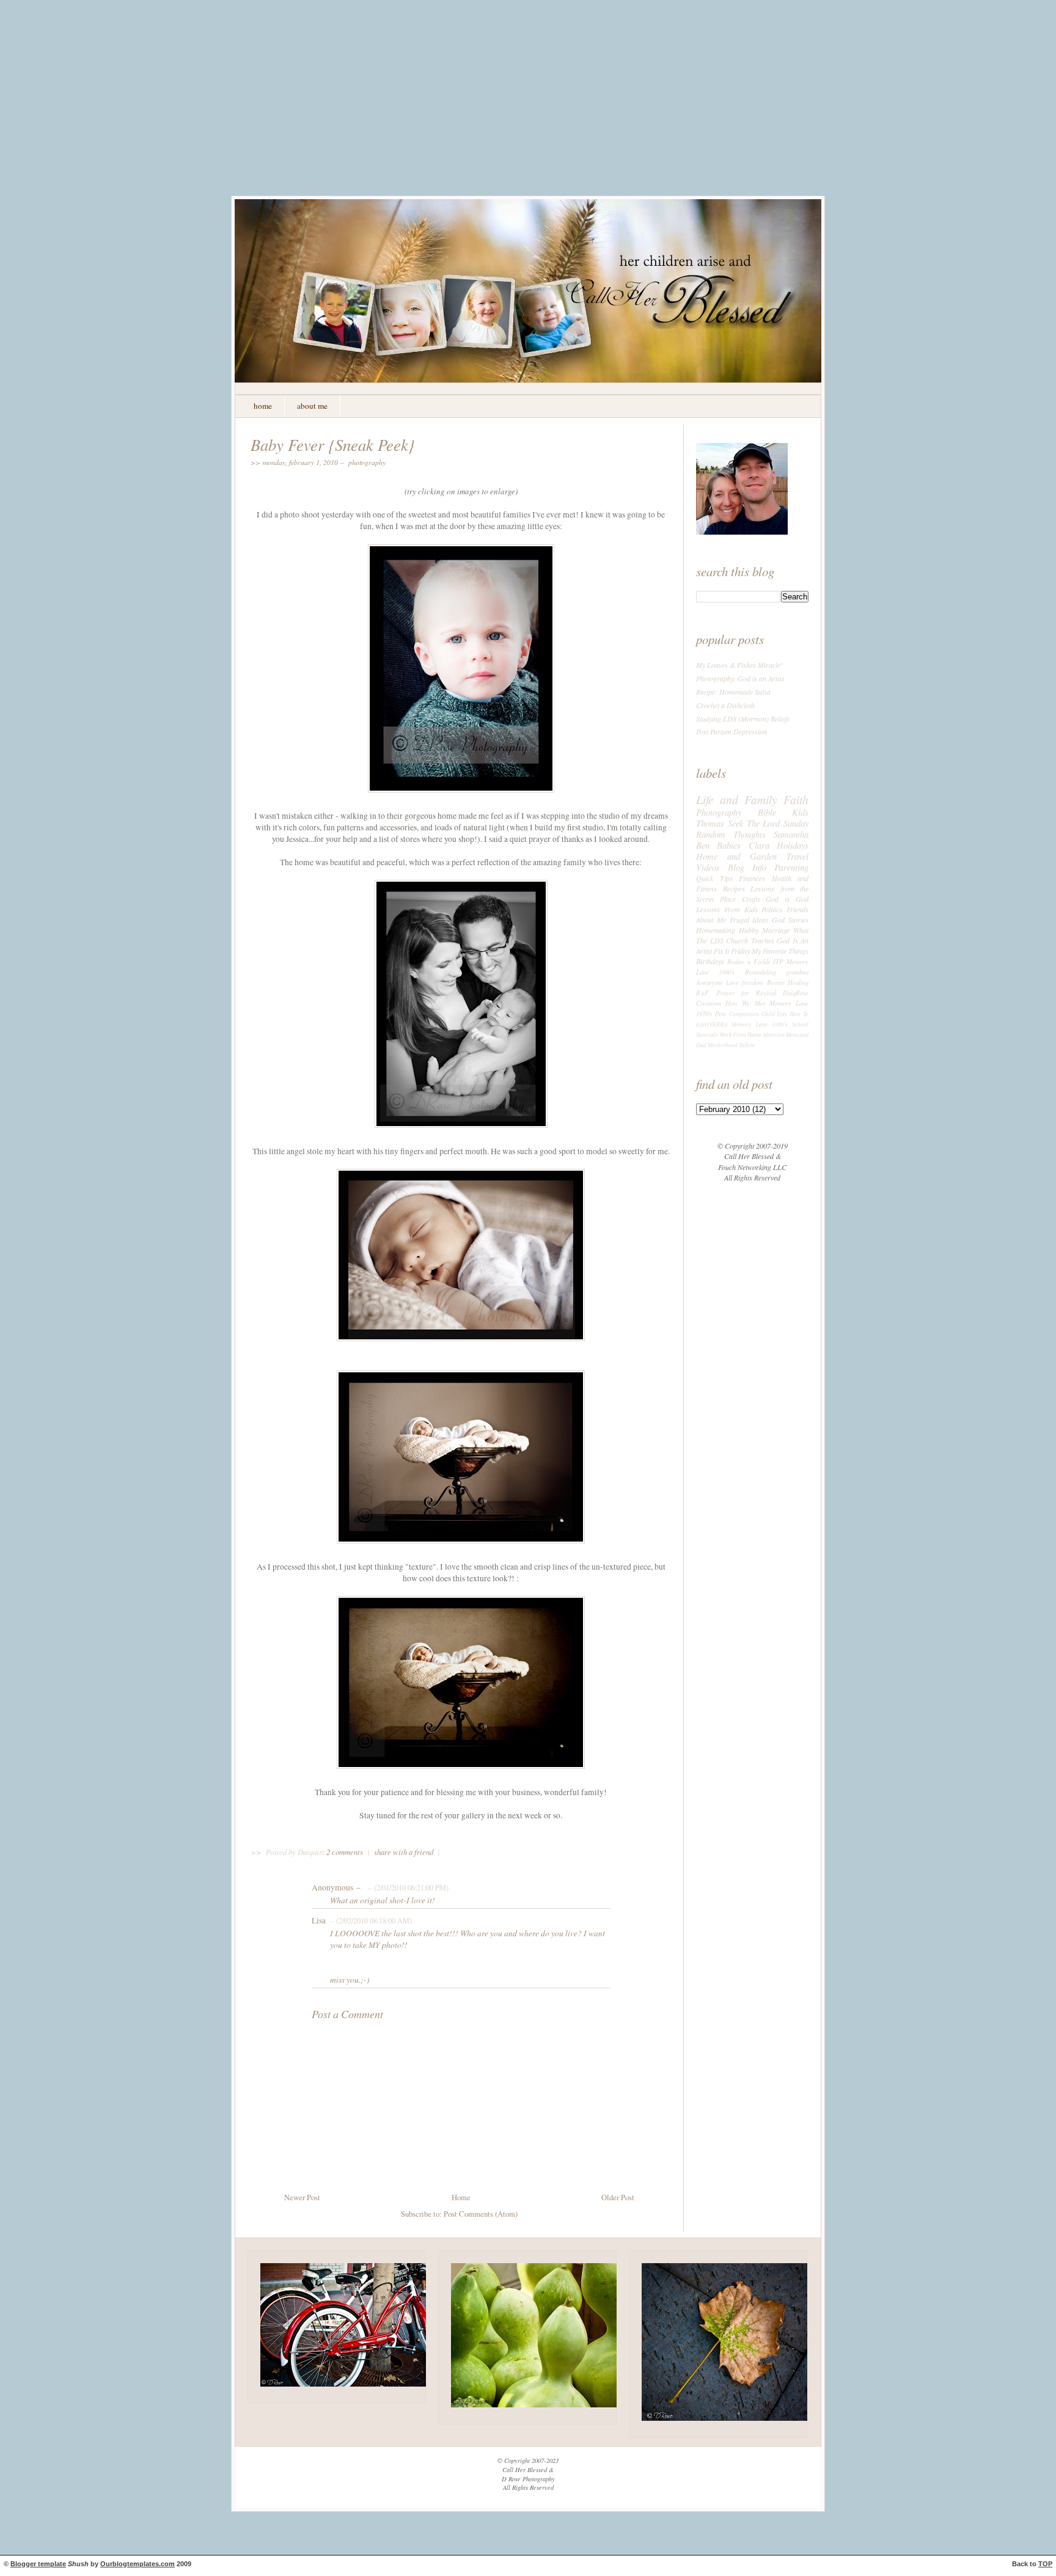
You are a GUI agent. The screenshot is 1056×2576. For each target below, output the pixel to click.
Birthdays (710, 961)
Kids (800, 812)
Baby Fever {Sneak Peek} (333, 444)
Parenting (791, 867)
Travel (798, 856)
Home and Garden (736, 856)
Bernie (776, 982)
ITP (778, 961)
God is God (787, 899)
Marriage (776, 930)
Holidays (793, 845)
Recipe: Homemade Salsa (733, 692)
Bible (767, 812)
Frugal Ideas (749, 920)
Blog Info (747, 867)
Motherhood (723, 1045)
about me (312, 406)
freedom (753, 982)
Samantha (791, 834)
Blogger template (38, 2564)
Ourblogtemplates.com (137, 2564)
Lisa (319, 1920)
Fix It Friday (732, 951)
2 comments (346, 1852)
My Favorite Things (780, 951)
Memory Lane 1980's (760, 1024)
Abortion (774, 1035)
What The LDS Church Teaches (752, 935)
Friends (798, 909)
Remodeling (761, 972)
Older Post (618, 2197)
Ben (703, 845)
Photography (367, 462)
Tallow (747, 1045)
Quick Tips (714, 878)
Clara (759, 845)
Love (732, 982)
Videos (708, 867)
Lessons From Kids (727, 909)
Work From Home (740, 1035)
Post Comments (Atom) (481, 2214)
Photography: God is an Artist (740, 678)
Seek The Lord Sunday (768, 823)
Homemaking (716, 930)
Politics (772, 909)
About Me (711, 920)
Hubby (749, 930)
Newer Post (302, 2197)
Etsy (782, 1014)
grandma (797, 972)
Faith (796, 799)
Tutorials (707, 1035)
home (263, 406)
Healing (798, 982)
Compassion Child (752, 1014)
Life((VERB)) (712, 1024)
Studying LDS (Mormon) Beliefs (743, 719)
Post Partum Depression (732, 731)
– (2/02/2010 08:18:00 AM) (370, 1920)
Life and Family (737, 799)
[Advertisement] (528, 107)
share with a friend (404, 1852)
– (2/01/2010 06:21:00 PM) (407, 1887)
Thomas (710, 823)
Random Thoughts (731, 834)
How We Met (745, 1003)
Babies (729, 845)
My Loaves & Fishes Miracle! (739, 665)
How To (799, 1014)
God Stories (790, 920)
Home (461, 2197)
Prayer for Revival (746, 993)
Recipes (734, 888)
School (800, 1024)
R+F (702, 993)
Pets (721, 1013)
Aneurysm (709, 982)
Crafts (751, 899)
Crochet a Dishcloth (725, 705)
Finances (752, 878)
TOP (1045, 2564)
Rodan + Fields (749, 961)
